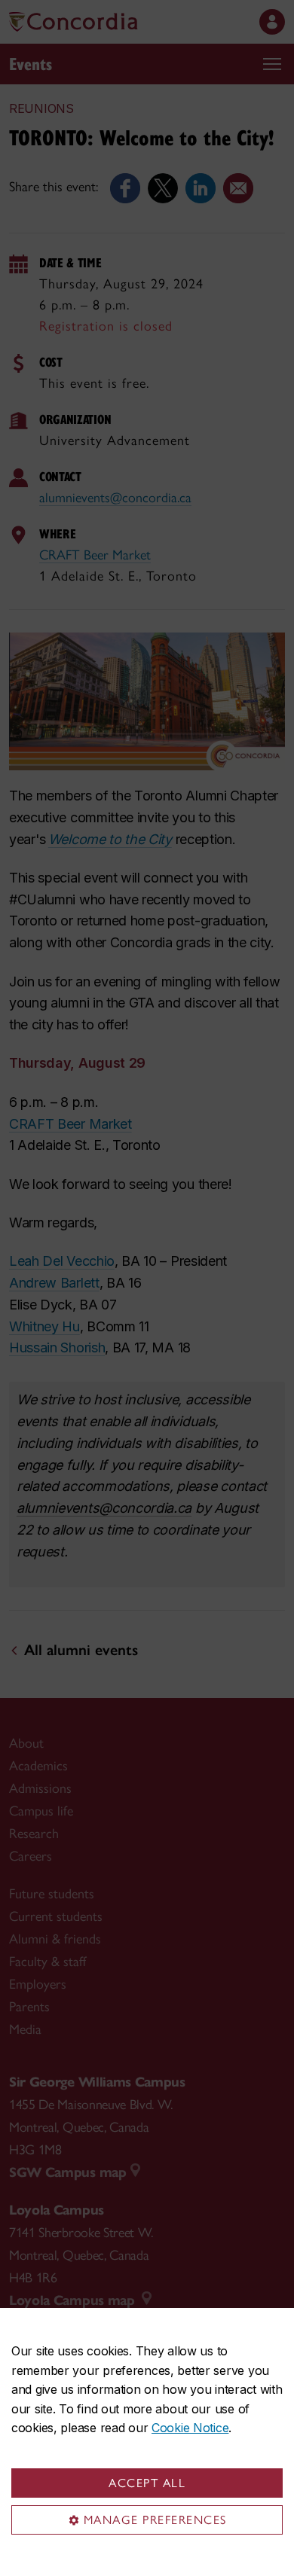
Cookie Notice (190, 2428)
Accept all (147, 2483)
